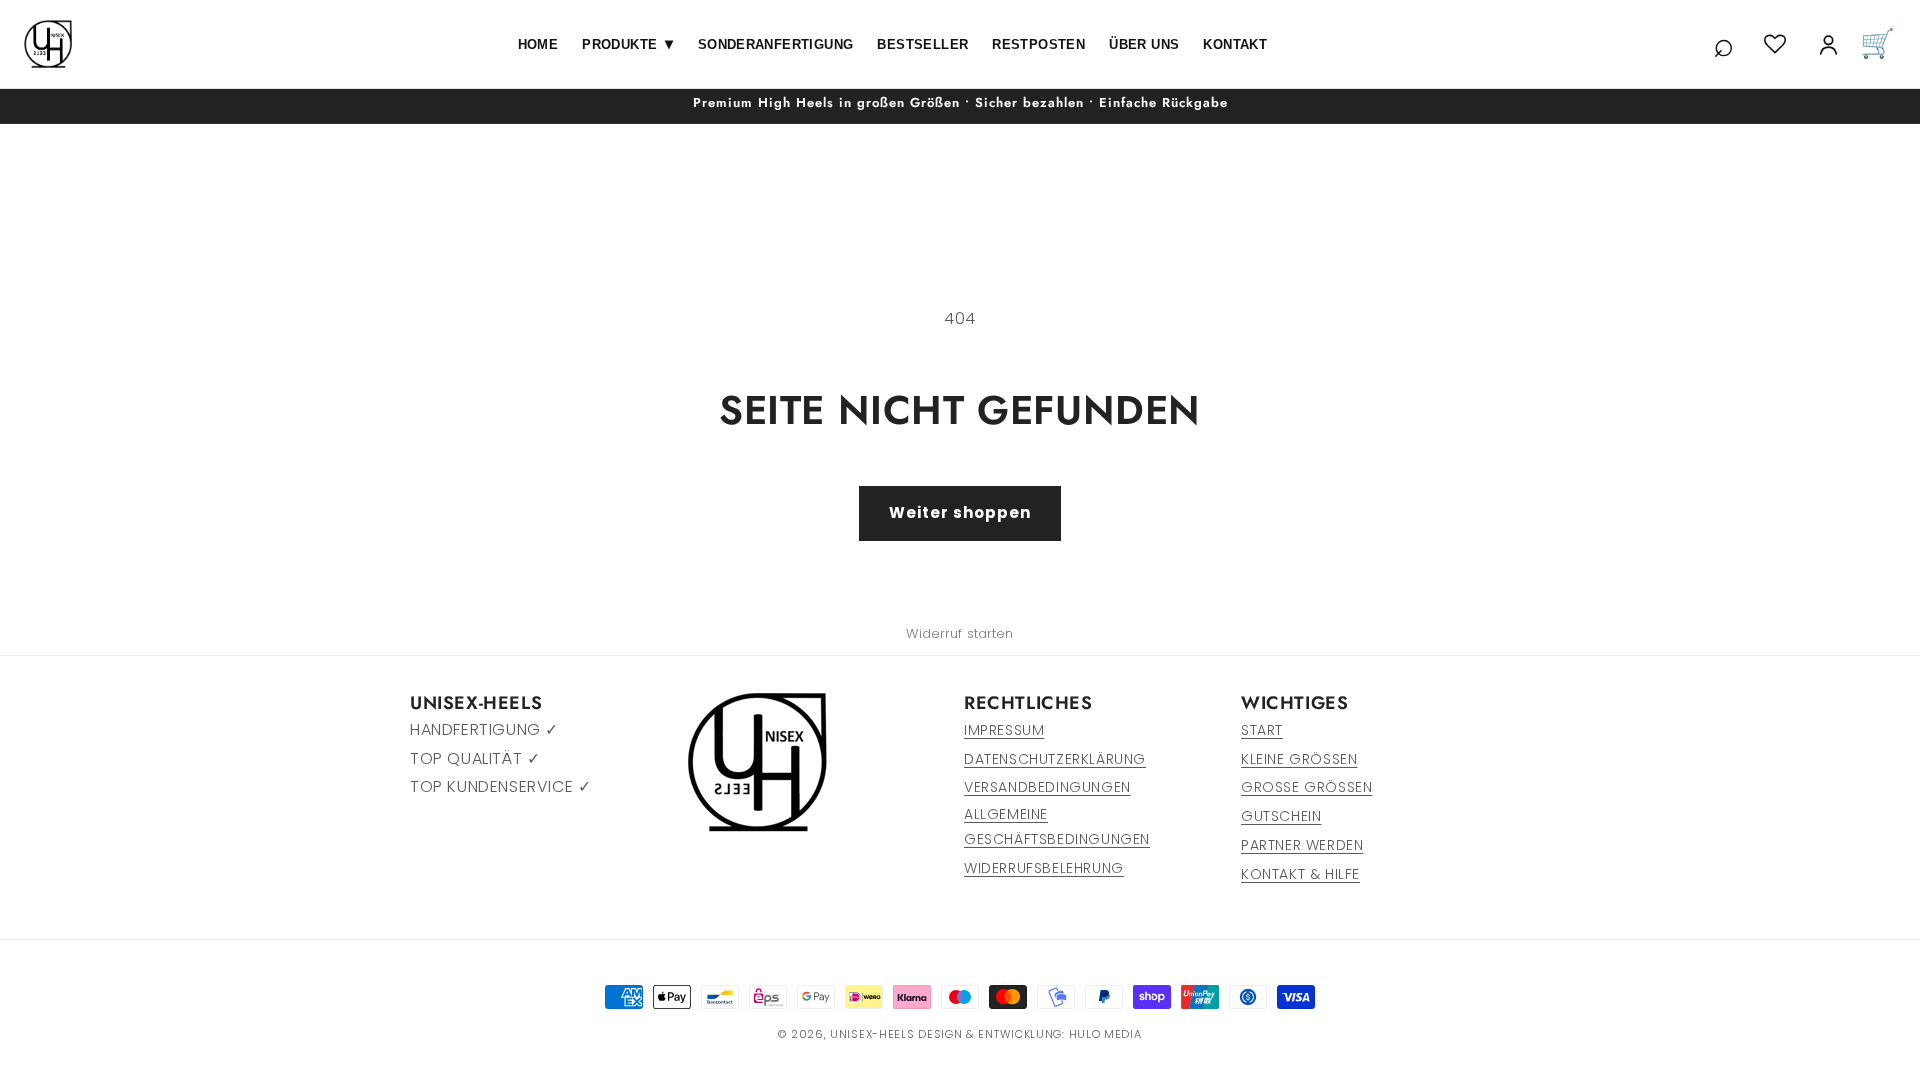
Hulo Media (1105, 1034)
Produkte (628, 43)
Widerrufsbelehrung (1044, 868)
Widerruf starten (959, 633)
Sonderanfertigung (776, 44)
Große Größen (1306, 787)
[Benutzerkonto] (1828, 44)
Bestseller (922, 44)
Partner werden (1302, 845)
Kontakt (1235, 44)
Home (538, 44)
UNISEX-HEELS (872, 1034)
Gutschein (1281, 816)
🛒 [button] (1878, 44)
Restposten (1038, 44)
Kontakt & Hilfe (1300, 874)
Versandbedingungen (1047, 787)
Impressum (1004, 730)
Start (1262, 730)
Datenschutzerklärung (1055, 759)
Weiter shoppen (960, 512)
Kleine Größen (1299, 759)
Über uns (1144, 44)
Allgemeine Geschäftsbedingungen (1057, 826)
